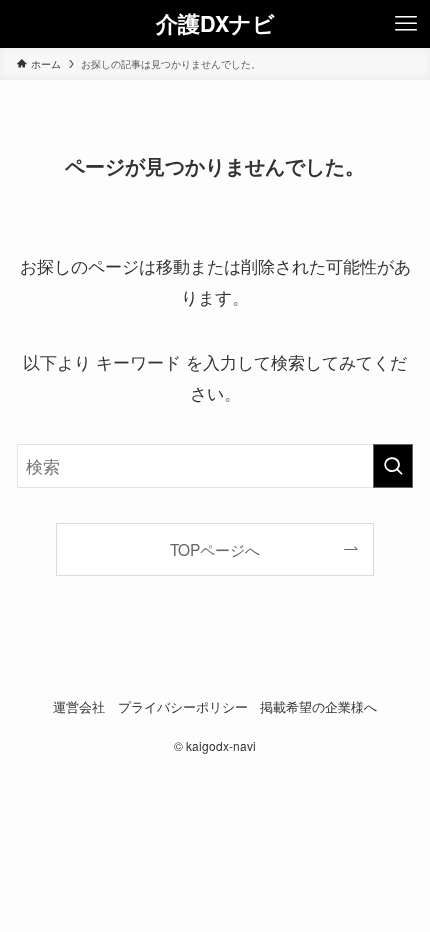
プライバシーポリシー (183, 706)
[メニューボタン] (406, 24)
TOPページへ (215, 549)
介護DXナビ (215, 24)
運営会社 (79, 706)
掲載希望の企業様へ (318, 706)
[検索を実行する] (393, 466)
